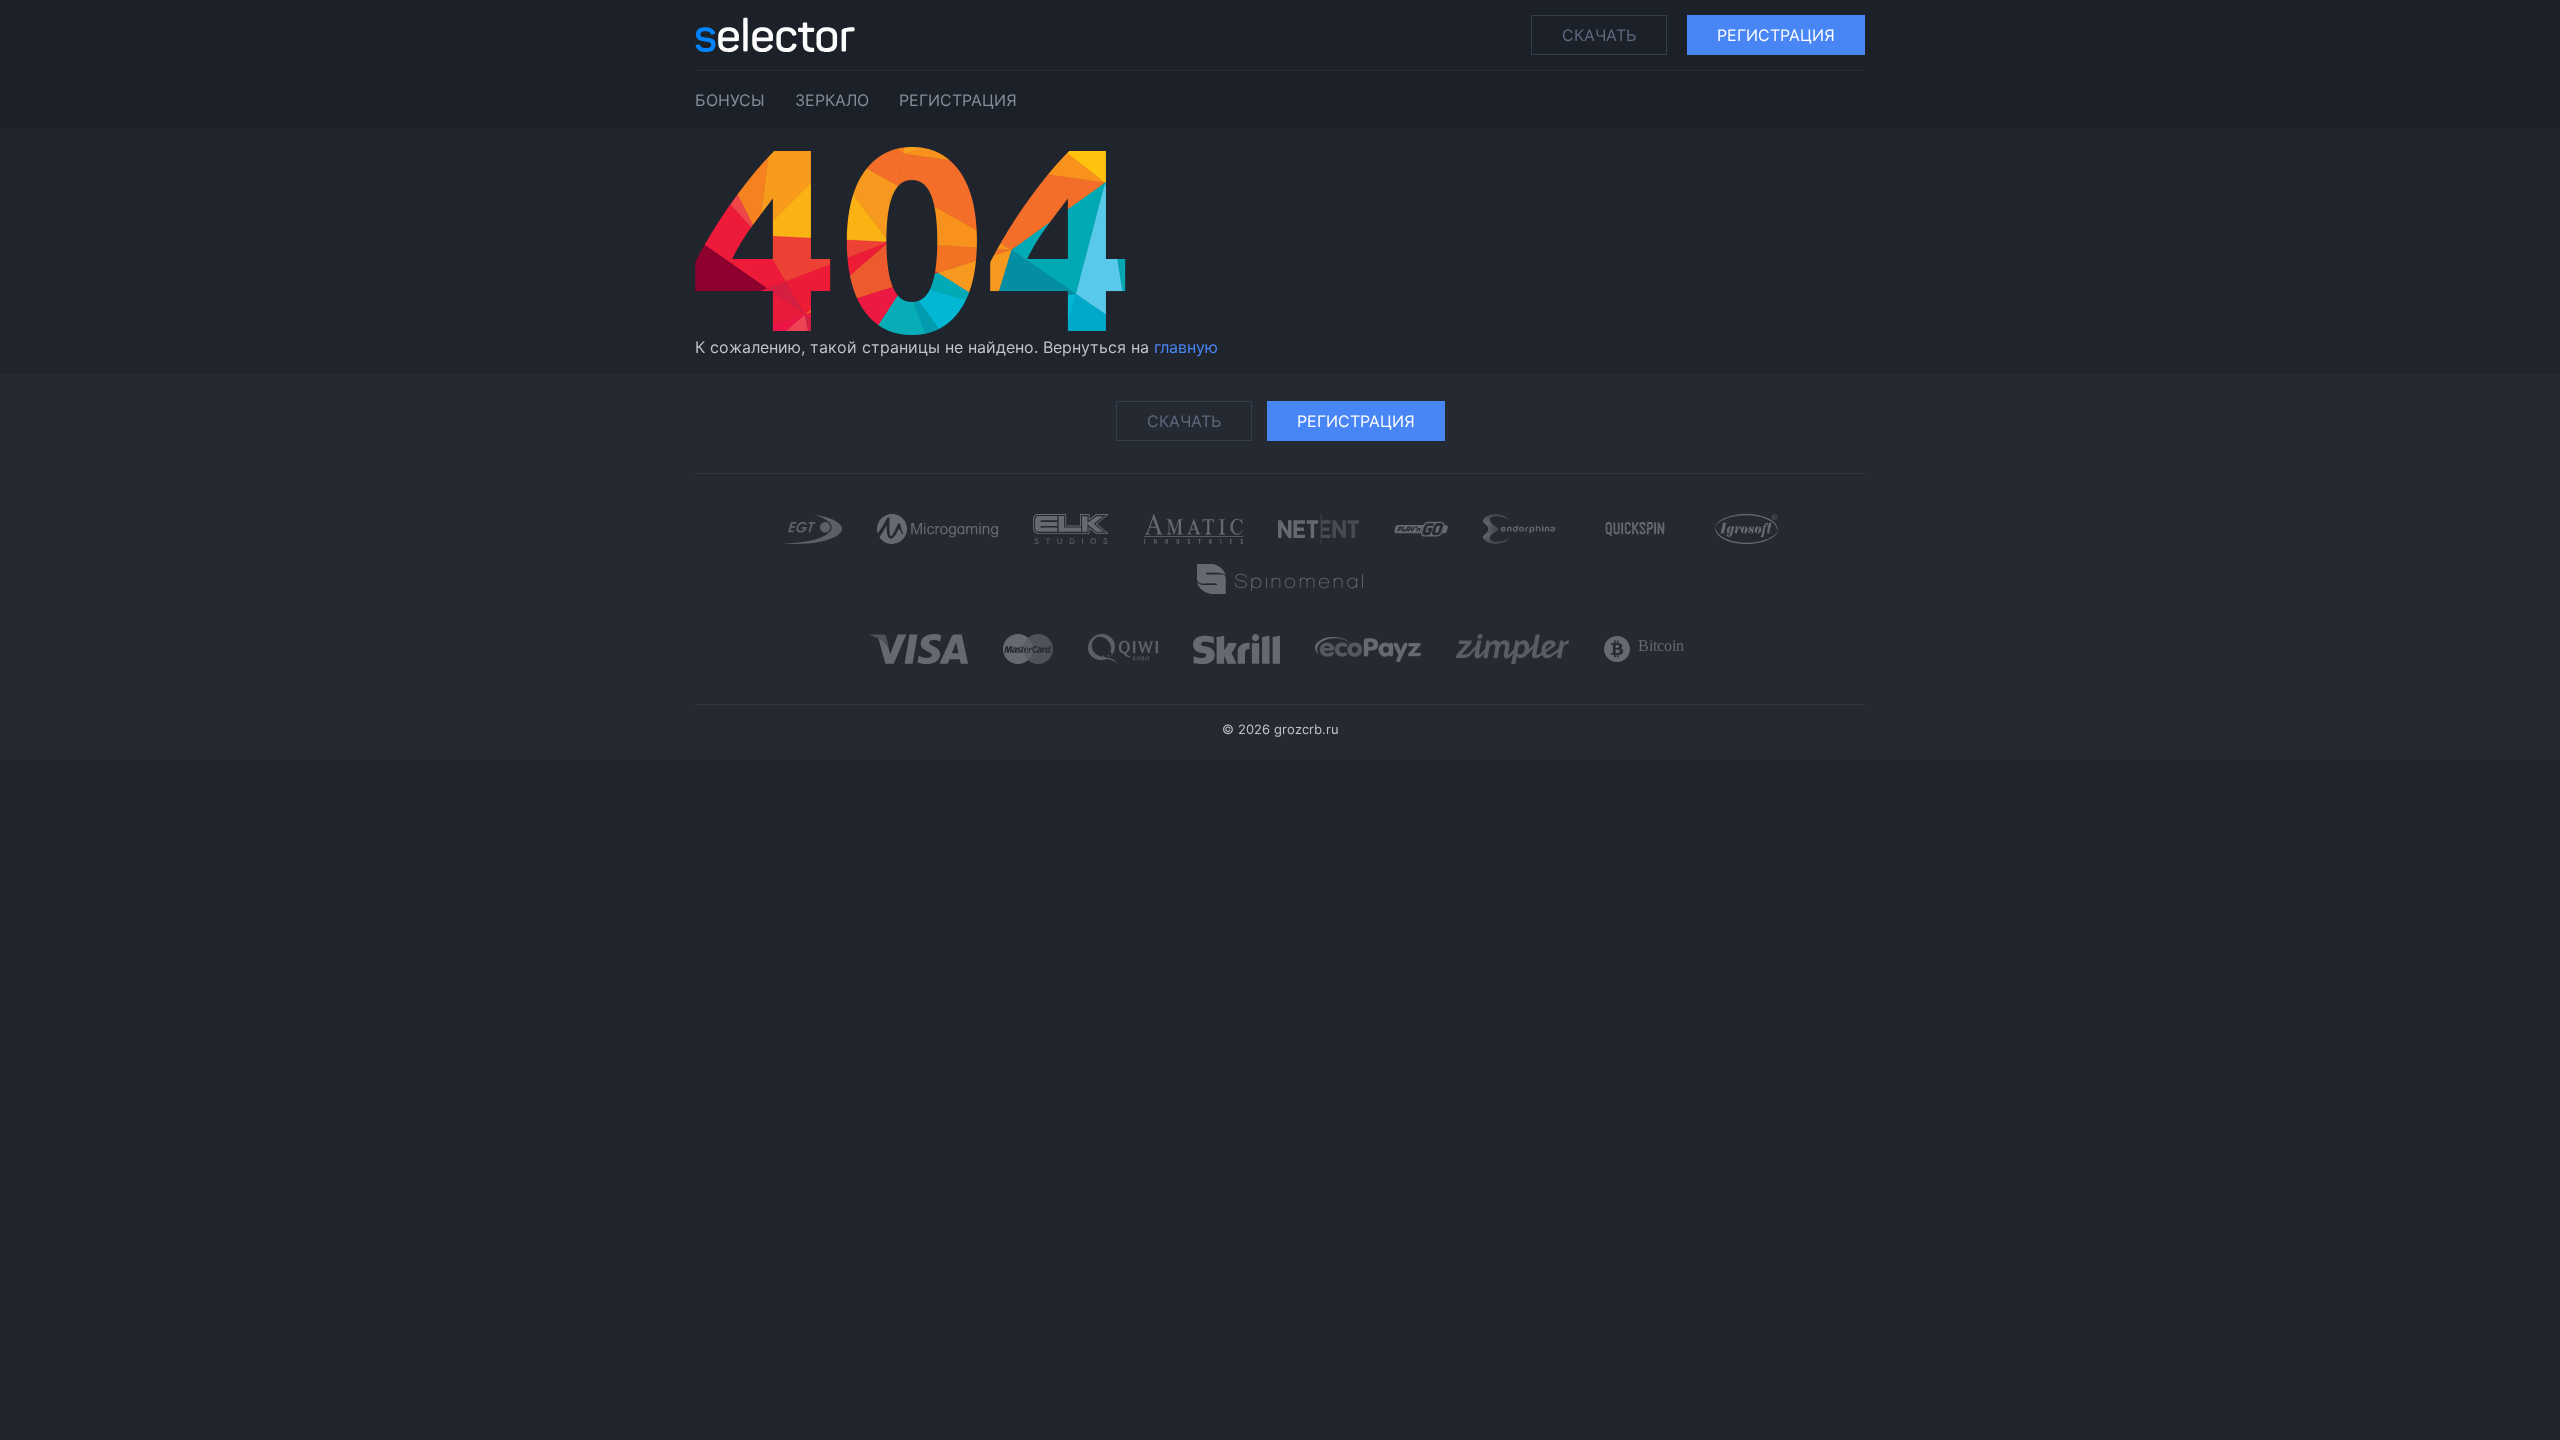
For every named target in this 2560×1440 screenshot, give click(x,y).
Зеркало (832, 100)
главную (1186, 347)
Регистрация (1776, 35)
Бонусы (730, 100)
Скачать (1599, 35)
